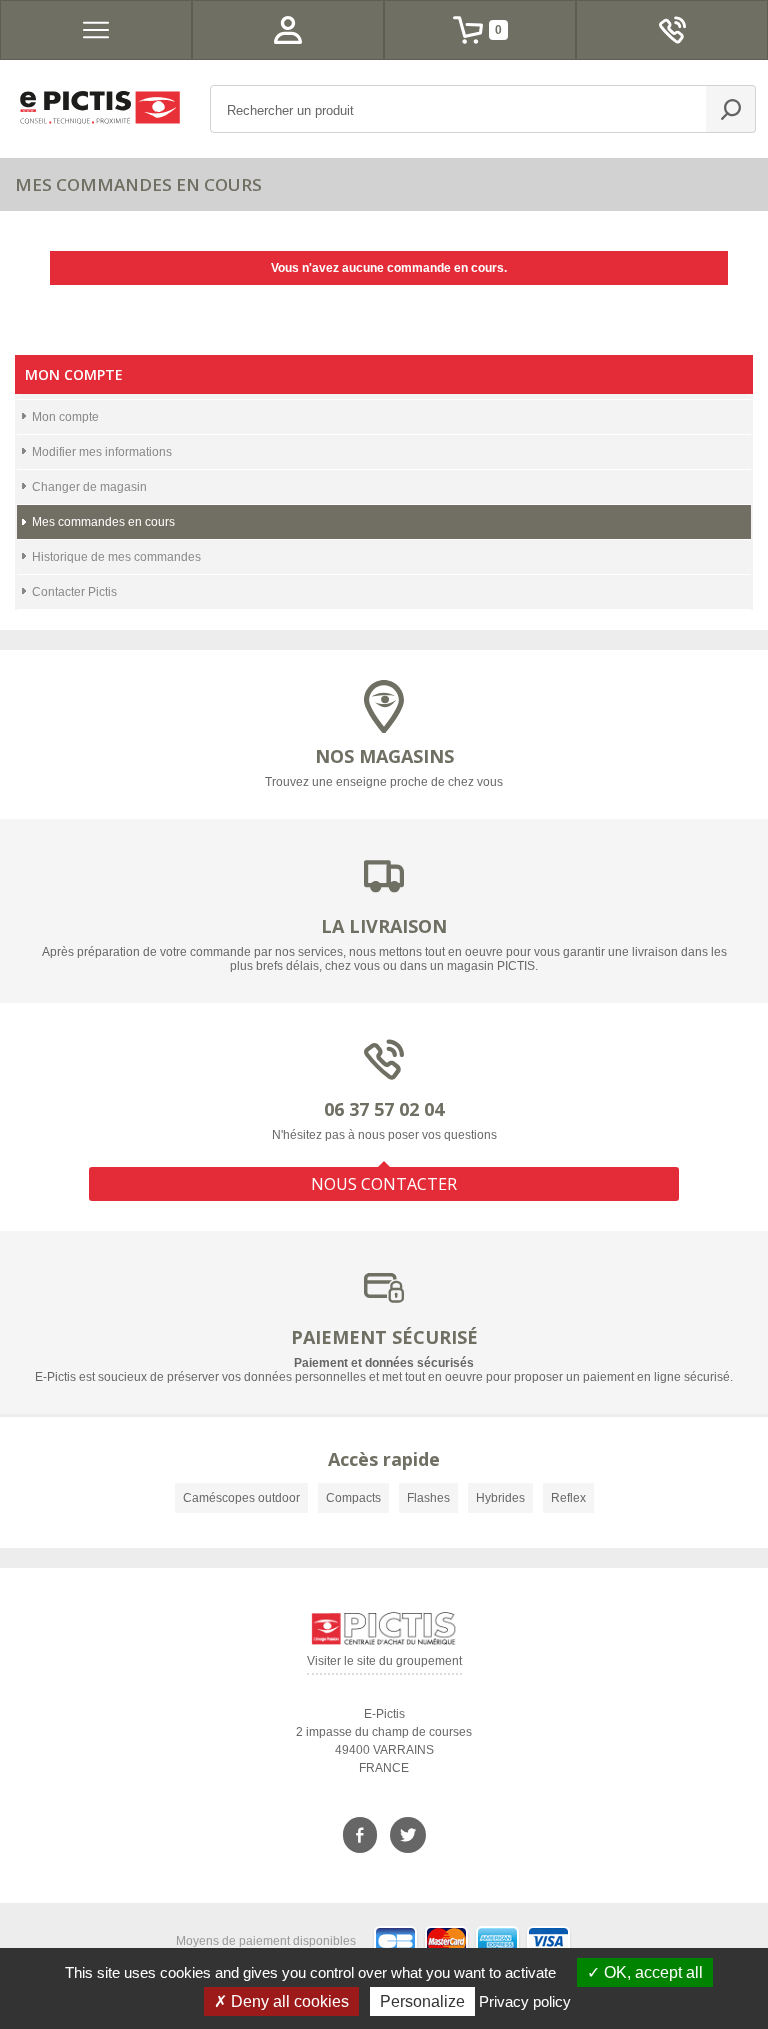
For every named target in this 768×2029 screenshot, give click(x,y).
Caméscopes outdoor (241, 1498)
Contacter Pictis (74, 592)
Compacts (353, 1498)
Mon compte (65, 417)
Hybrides (500, 1498)
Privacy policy (525, 2001)
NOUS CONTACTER (384, 1184)
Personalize (422, 2001)
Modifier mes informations (102, 452)
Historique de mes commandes (116, 557)
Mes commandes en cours (103, 522)
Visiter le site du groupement (384, 1664)
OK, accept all (651, 1972)
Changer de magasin (89, 487)
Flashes (428, 1498)
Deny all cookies (288, 2001)
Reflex (568, 1498)
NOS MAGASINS (384, 756)
